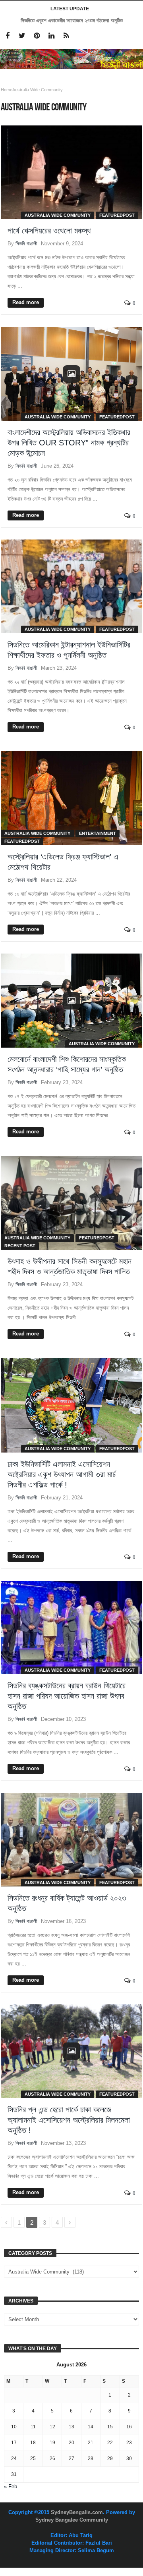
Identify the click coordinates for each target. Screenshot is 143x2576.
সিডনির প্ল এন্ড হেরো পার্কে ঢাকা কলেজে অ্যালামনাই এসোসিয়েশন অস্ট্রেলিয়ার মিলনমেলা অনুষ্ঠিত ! (69, 2120)
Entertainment (98, 833)
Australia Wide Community (58, 215)
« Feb (11, 2486)
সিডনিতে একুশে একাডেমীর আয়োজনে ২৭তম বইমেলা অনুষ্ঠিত (72, 20)
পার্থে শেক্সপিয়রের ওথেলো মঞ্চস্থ (49, 231)
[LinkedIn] (51, 36)
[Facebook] (7, 36)
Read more (26, 302)
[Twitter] (22, 36)
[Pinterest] (37, 36)
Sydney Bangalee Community (72, 2520)
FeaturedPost (117, 215)
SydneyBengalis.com (77, 2512)
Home (7, 90)
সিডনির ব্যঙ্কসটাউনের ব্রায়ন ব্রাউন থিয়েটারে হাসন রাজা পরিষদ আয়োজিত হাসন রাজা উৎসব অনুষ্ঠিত (67, 1696)
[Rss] (66, 36)
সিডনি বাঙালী (26, 244)
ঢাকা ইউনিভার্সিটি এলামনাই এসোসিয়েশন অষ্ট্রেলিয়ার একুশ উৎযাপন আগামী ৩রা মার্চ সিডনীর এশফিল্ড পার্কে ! (62, 1474)
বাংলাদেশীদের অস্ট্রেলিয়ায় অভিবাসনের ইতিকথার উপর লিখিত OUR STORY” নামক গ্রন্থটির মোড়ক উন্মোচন (69, 443)
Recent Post (20, 1246)
